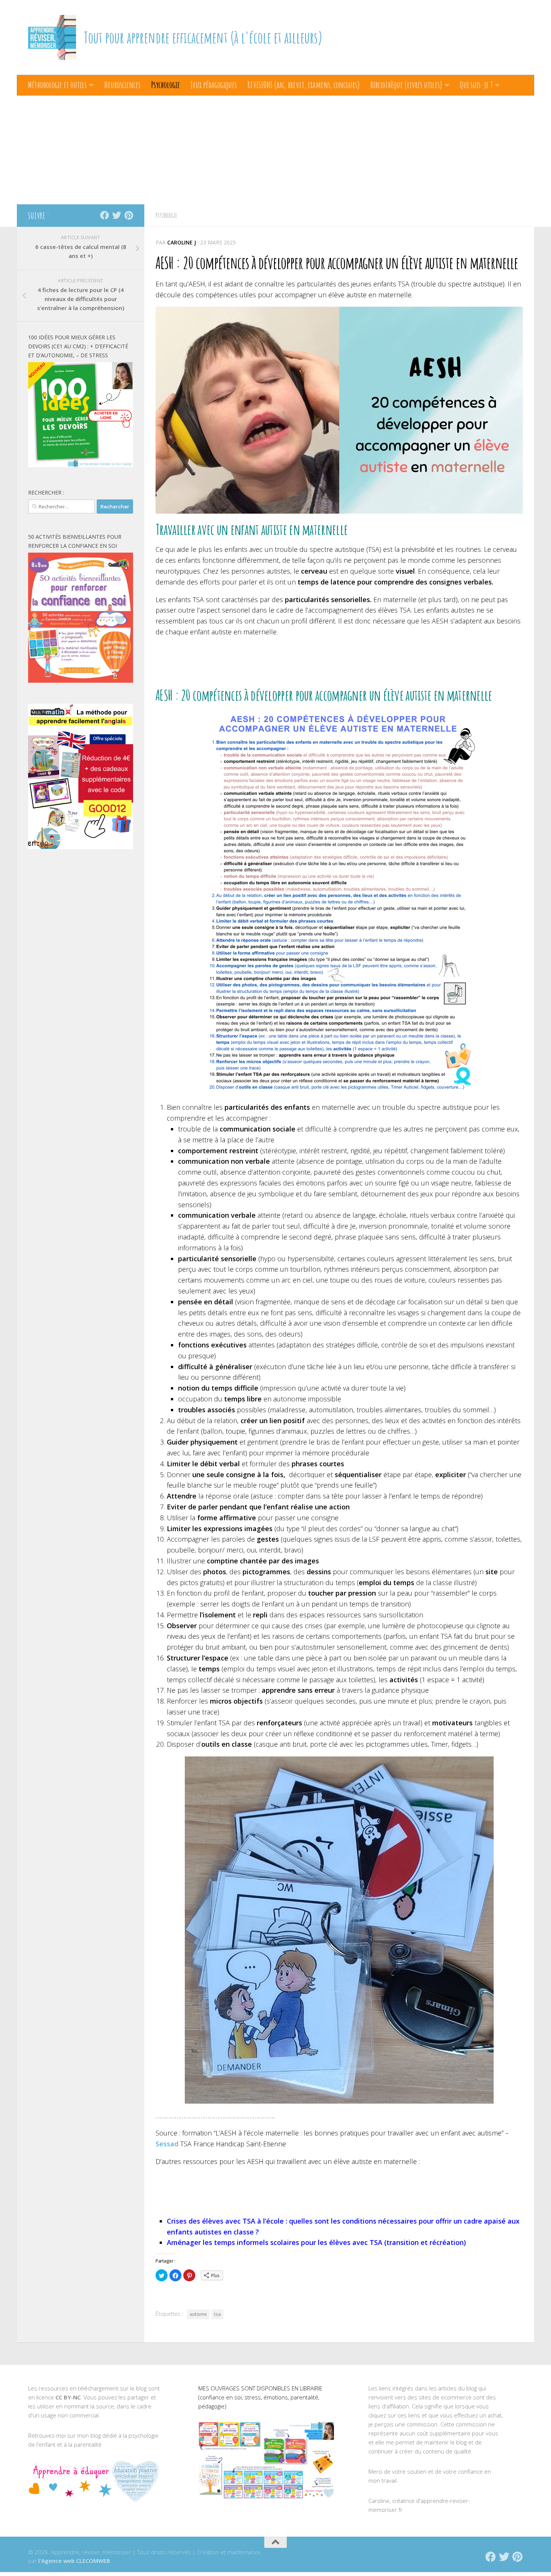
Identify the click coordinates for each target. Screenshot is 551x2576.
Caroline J (182, 242)
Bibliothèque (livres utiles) (406, 85)
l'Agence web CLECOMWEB (74, 2561)
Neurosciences (122, 85)
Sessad (167, 2144)
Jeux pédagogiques (214, 85)
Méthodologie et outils (57, 85)
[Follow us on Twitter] (117, 215)
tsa (217, 2314)
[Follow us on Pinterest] (129, 215)
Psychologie (165, 85)
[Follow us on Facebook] (105, 215)
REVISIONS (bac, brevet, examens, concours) (304, 85)
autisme (198, 2314)
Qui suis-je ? (476, 85)
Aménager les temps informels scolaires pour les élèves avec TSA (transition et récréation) (316, 2242)
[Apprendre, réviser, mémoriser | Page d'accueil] (52, 37)
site (492, 1572)
